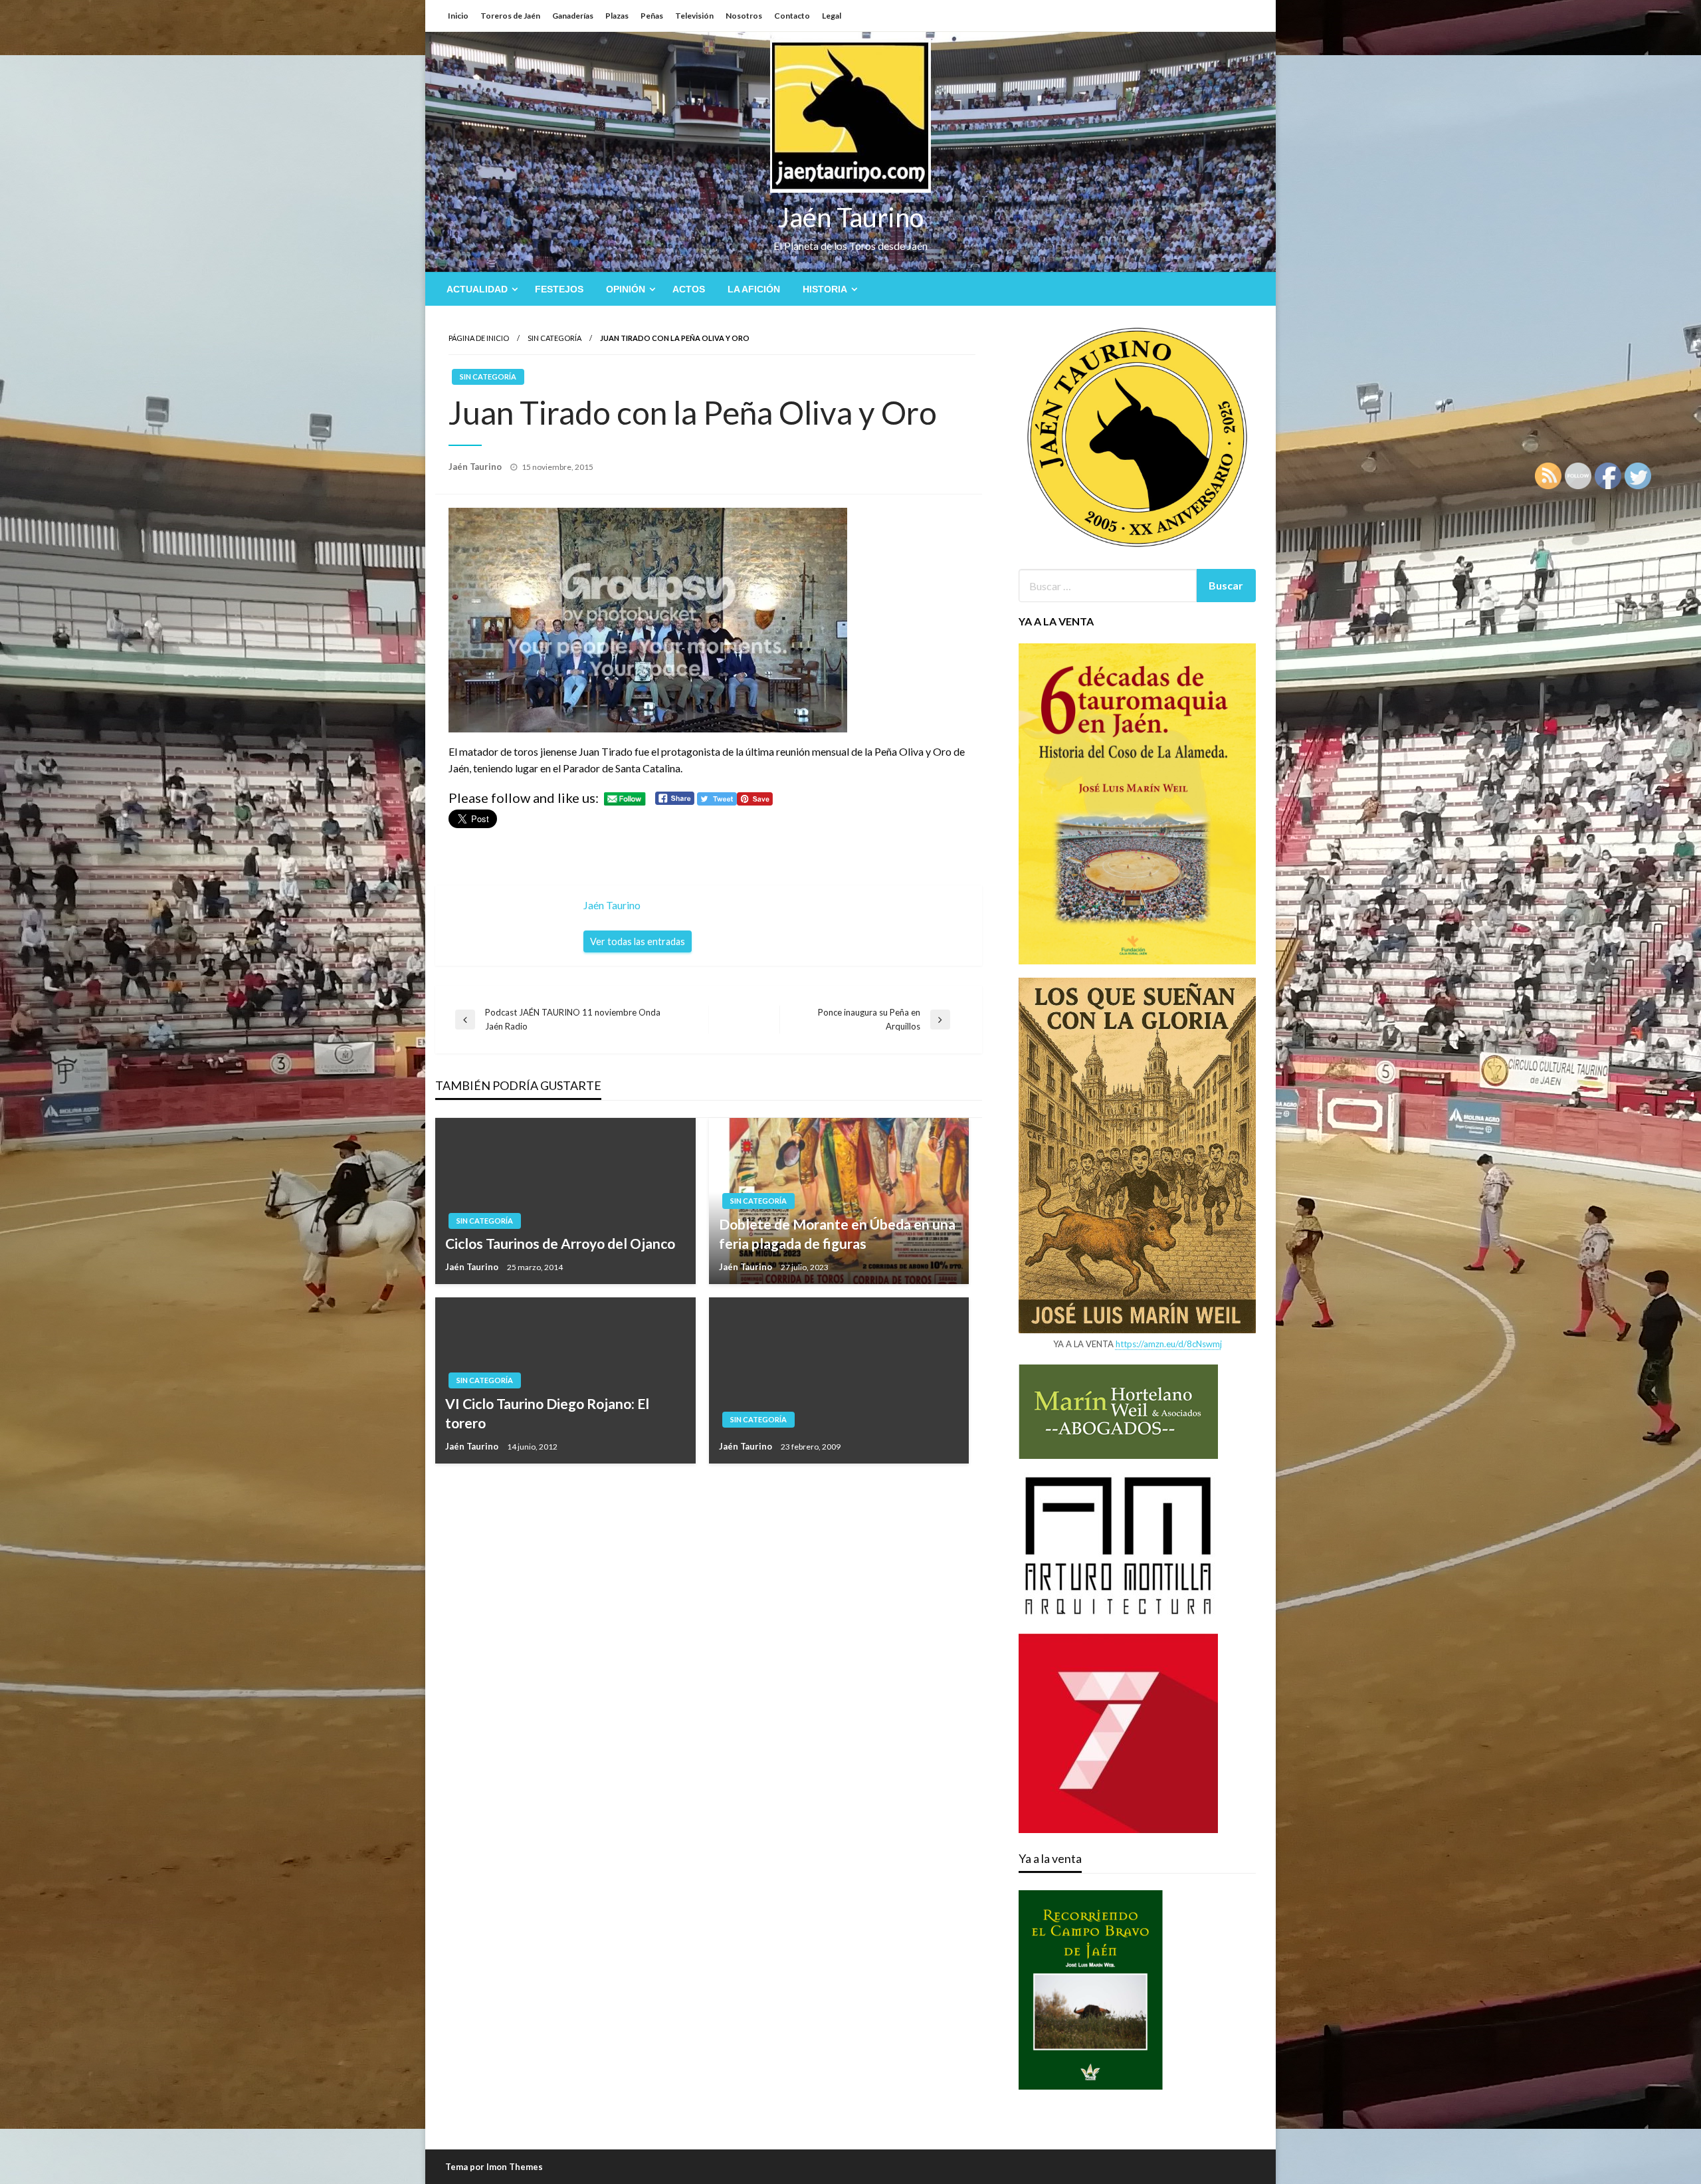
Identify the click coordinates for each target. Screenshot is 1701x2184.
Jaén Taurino (851, 217)
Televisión (694, 16)
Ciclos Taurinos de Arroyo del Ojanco (560, 1243)
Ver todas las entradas (638, 941)
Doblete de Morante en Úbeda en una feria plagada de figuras (837, 1234)
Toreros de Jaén (510, 16)
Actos (689, 289)
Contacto (792, 16)
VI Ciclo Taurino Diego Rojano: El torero (547, 1413)
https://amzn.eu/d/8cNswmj (1169, 1344)
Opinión (626, 289)
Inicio (458, 16)
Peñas (652, 16)
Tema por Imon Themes (494, 2167)
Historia (825, 289)
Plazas (617, 16)
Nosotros (744, 16)
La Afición (754, 289)
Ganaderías (573, 16)
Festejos (559, 289)
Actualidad (477, 289)
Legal (832, 16)
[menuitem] (479, 289)
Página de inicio (479, 338)
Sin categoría (554, 338)
